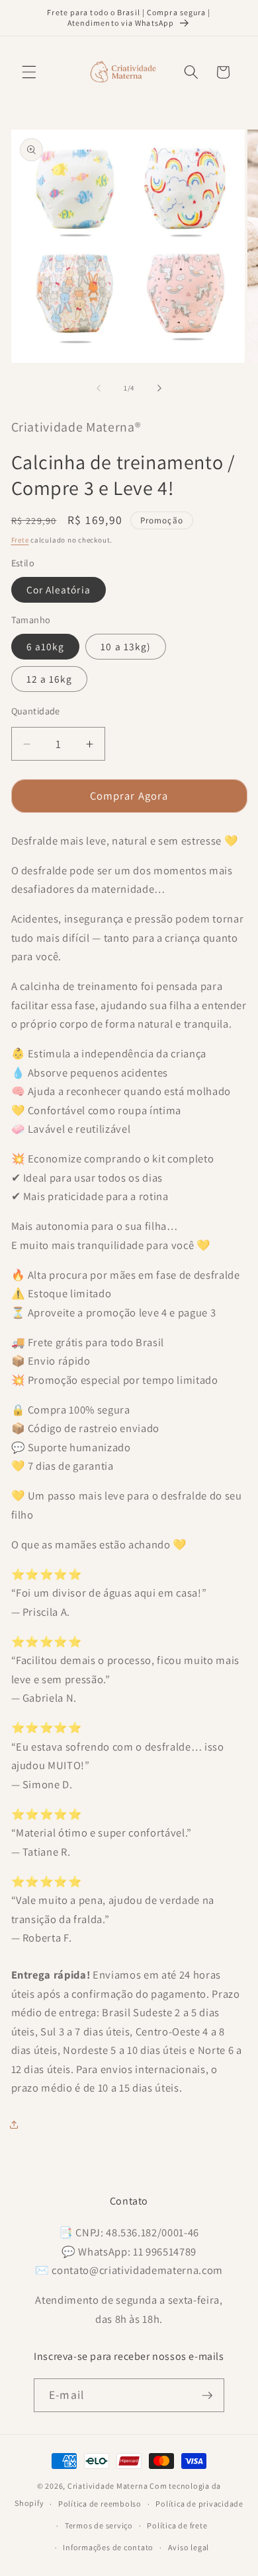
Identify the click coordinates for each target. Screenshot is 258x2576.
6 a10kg (46, 646)
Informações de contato (108, 2547)
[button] (29, 72)
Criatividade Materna (107, 2486)
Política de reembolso (100, 2504)
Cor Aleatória (59, 589)
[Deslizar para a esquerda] (99, 388)
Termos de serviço (99, 2525)
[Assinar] (207, 2396)
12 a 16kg (50, 679)
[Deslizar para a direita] (159, 388)
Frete (20, 540)
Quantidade (36, 711)
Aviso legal (189, 2547)
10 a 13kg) (126, 646)
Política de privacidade (199, 2504)
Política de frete (177, 2525)
